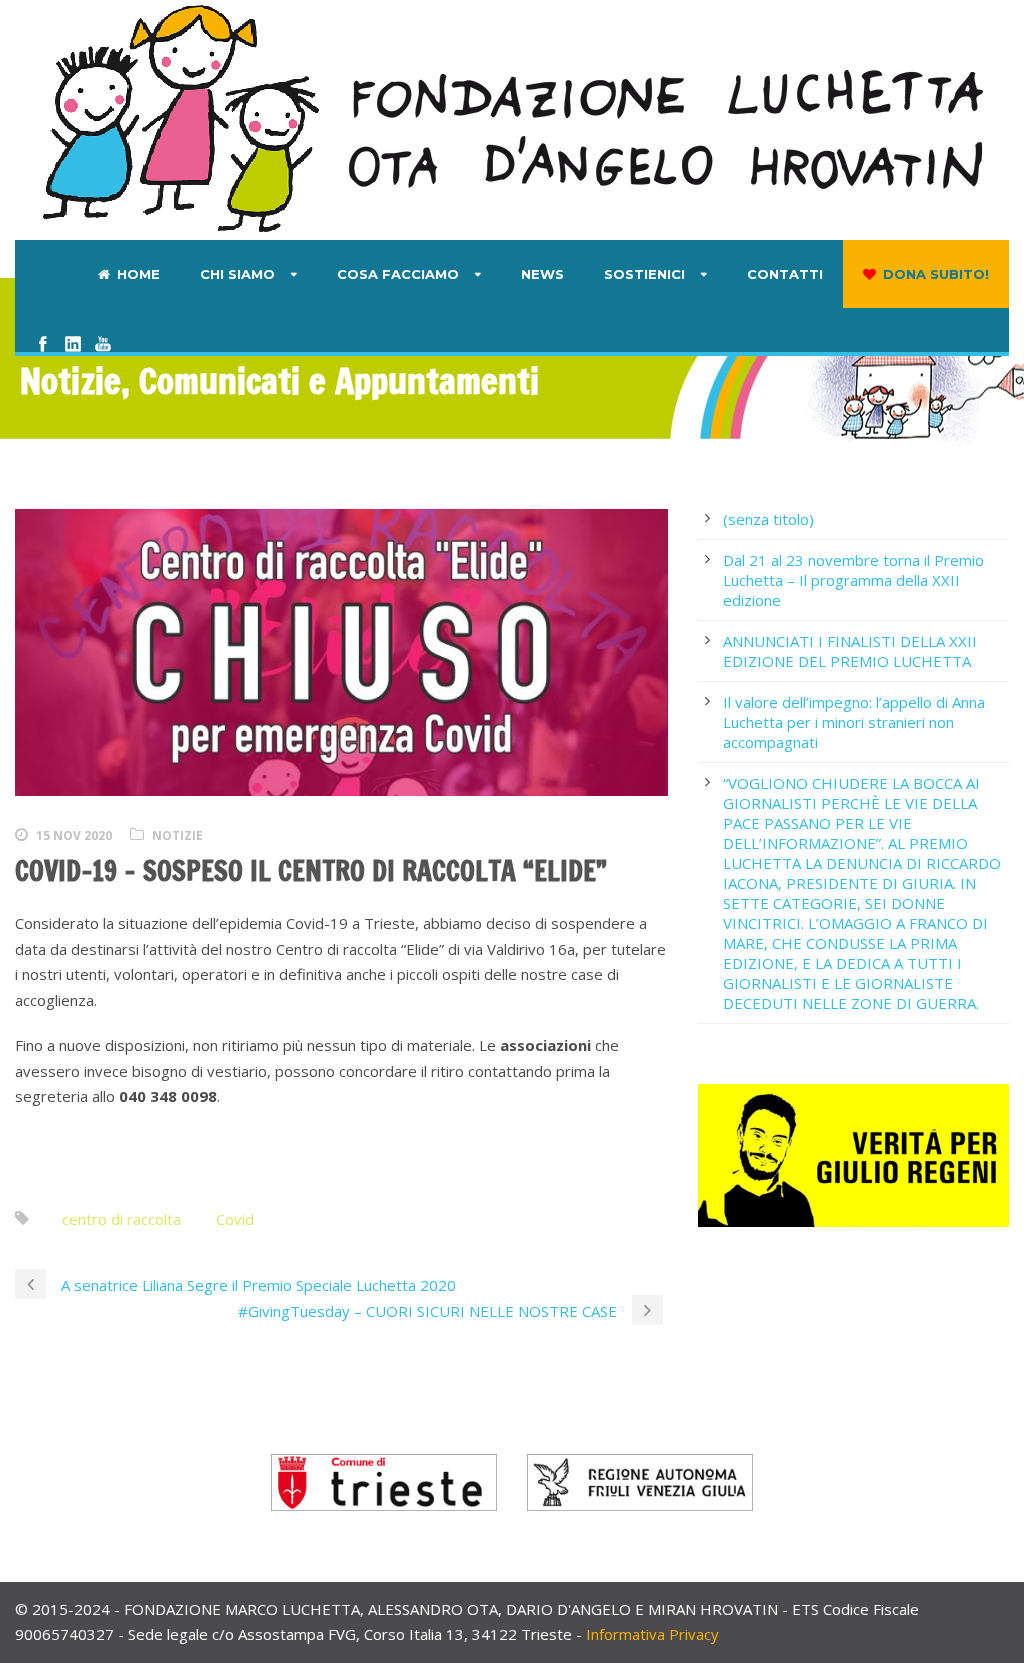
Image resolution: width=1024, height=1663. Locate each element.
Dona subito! (936, 274)
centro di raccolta (121, 1219)
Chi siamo (237, 274)
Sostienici (644, 274)
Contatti (785, 274)
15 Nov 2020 (74, 835)
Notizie (177, 835)
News (542, 274)
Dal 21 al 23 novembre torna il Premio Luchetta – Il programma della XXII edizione (853, 580)
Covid (235, 1219)
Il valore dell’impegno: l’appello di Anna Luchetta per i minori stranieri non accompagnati (854, 722)
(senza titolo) (768, 519)
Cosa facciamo (398, 274)
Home (138, 274)
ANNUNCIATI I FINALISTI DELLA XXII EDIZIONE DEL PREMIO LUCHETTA (850, 651)
